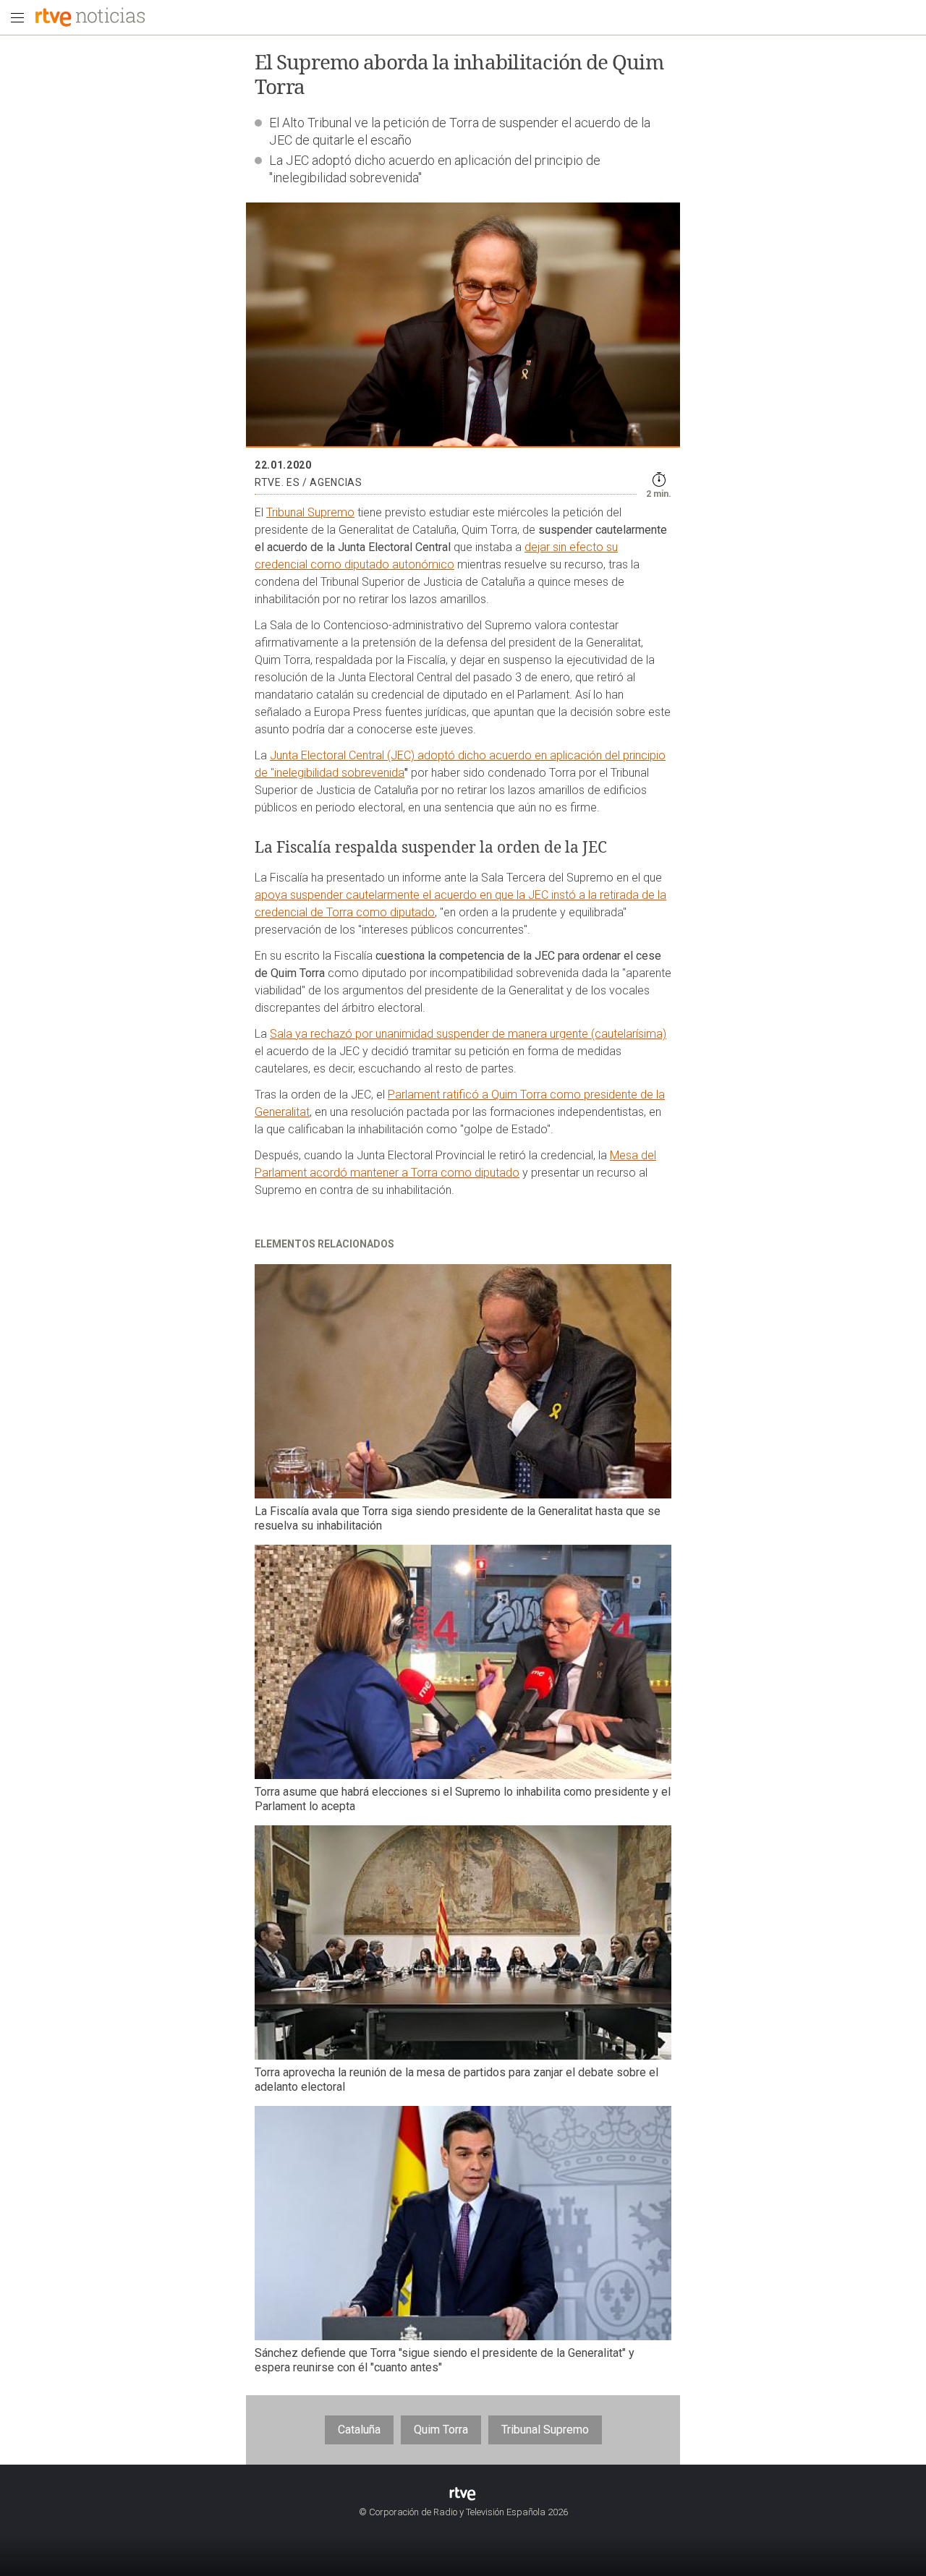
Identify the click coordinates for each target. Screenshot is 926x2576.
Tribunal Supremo (310, 512)
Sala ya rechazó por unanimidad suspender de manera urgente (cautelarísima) (468, 1034)
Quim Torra (441, 2430)
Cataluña (359, 2430)
